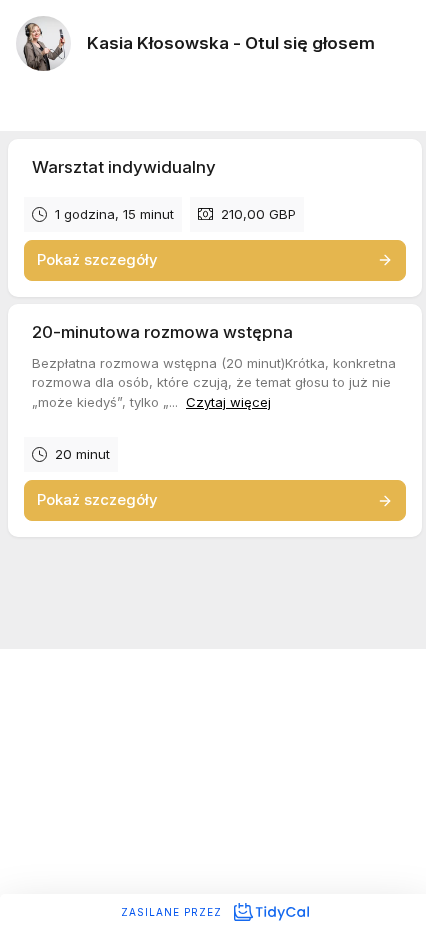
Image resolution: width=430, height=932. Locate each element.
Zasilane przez (173, 912)
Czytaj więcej (228, 402)
